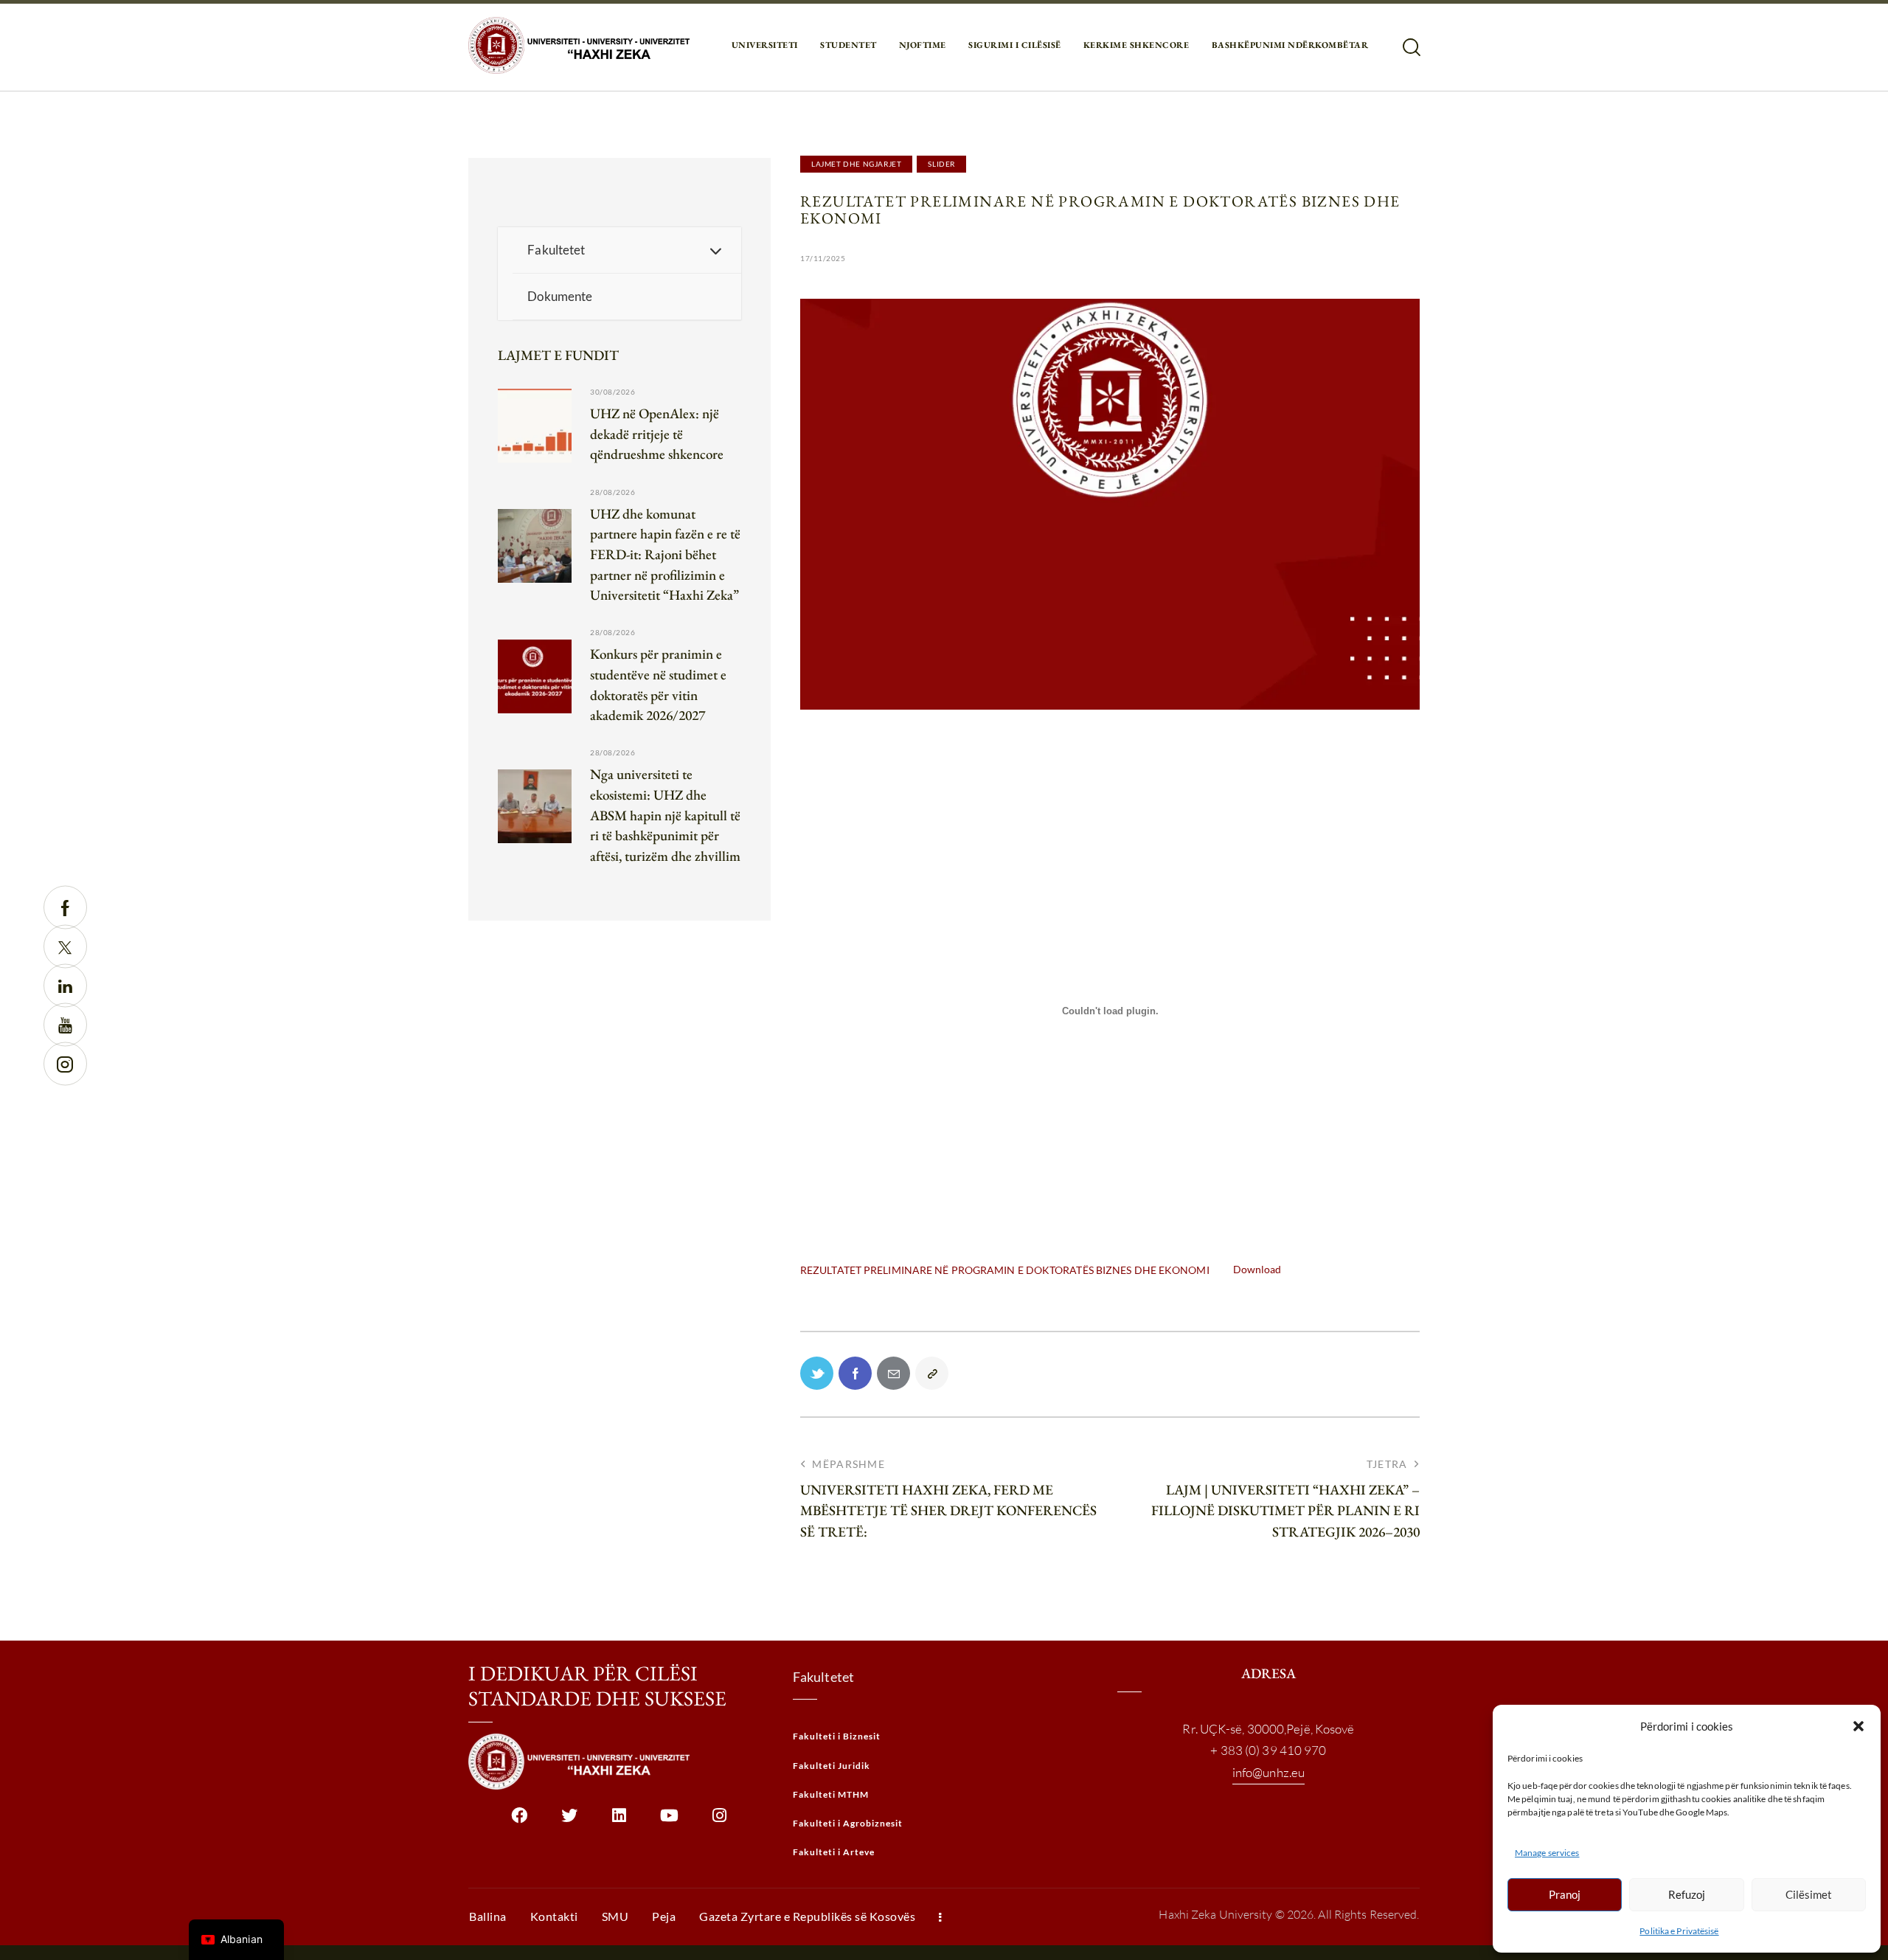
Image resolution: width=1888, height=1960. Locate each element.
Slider (941, 164)
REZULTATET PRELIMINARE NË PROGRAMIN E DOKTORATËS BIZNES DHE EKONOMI (1005, 1269)
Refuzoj (1687, 1894)
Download (1257, 1269)
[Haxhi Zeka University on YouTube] (669, 1821)
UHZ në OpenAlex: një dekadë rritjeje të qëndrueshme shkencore (657, 434)
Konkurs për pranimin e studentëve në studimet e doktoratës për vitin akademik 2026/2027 (658, 685)
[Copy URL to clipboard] (932, 1373)
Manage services (1547, 1853)
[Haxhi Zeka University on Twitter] (569, 1821)
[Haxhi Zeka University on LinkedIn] (619, 1821)
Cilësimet (1809, 1894)
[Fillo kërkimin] (1410, 48)
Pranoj (1565, 1894)
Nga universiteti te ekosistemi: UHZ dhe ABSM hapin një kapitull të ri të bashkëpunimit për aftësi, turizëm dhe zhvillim (665, 815)
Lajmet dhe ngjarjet (856, 164)
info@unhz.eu (1268, 1772)
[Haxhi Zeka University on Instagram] (719, 1821)
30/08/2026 (612, 392)
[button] (1858, 1726)
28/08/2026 (612, 492)
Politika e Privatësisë (1679, 1931)
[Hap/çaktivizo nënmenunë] (715, 250)
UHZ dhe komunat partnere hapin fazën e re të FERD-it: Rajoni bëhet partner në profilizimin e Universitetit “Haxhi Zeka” (665, 554)
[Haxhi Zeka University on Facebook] (519, 1821)
